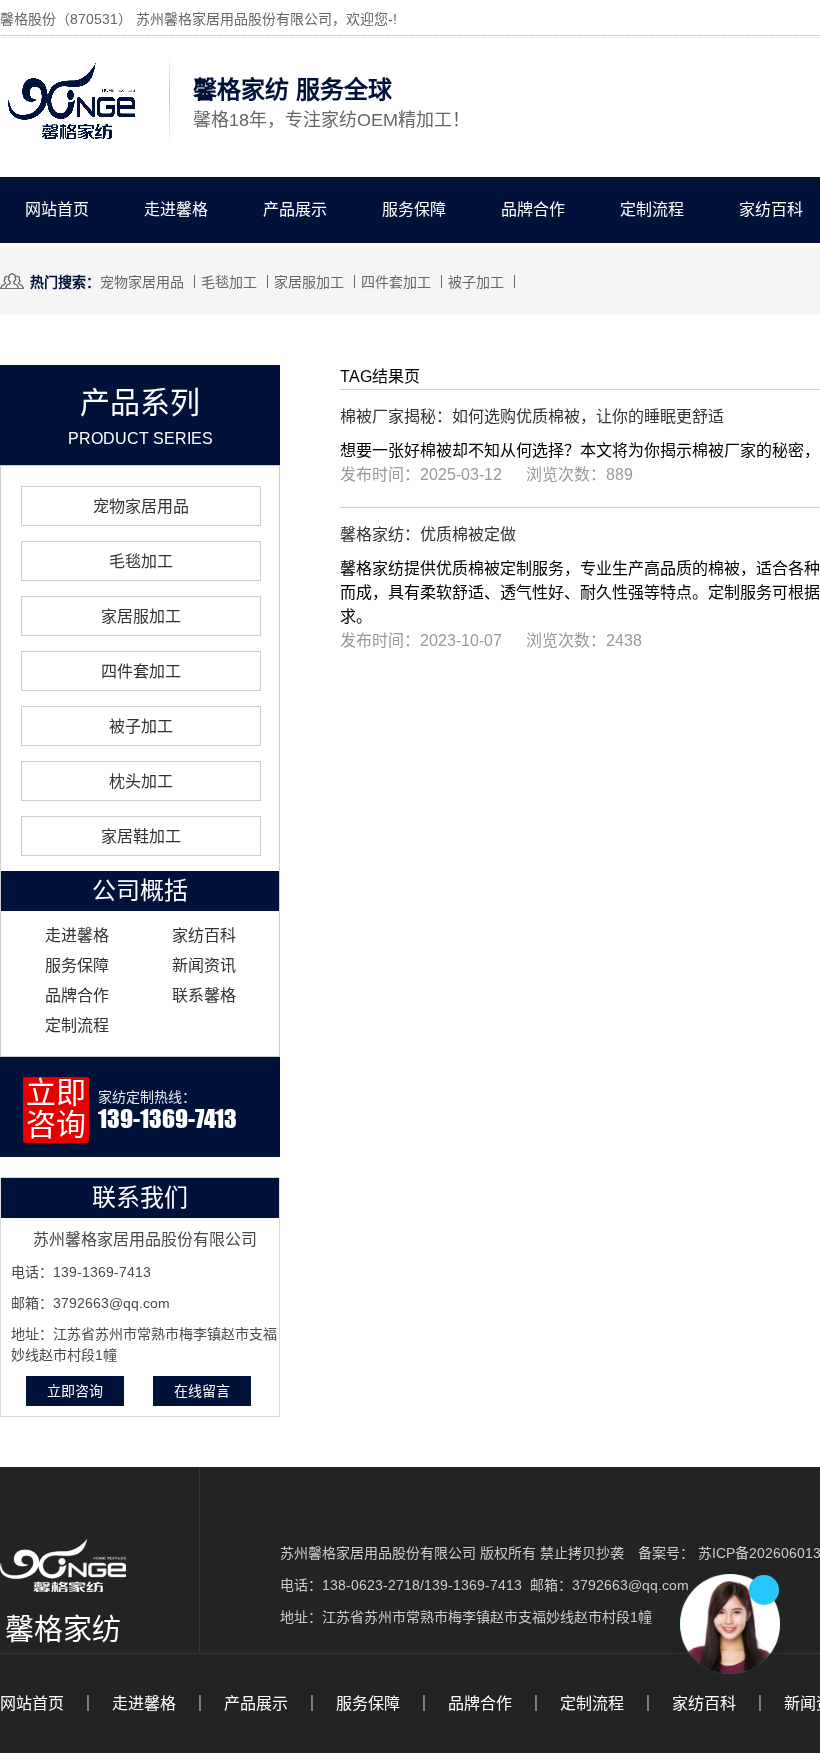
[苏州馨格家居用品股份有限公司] (71, 140)
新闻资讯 (204, 965)
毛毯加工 (229, 282)
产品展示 (295, 209)
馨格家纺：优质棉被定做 (428, 534)
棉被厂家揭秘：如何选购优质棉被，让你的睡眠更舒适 (532, 416)
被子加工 (476, 282)
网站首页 (57, 209)
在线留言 (202, 1391)
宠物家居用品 (142, 282)
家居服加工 (309, 282)
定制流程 (652, 209)
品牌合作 (533, 209)
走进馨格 (176, 209)
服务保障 (414, 209)
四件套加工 (396, 282)
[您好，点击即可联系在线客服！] (730, 1624)
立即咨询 (75, 1391)
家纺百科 (204, 935)
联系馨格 (204, 995)
